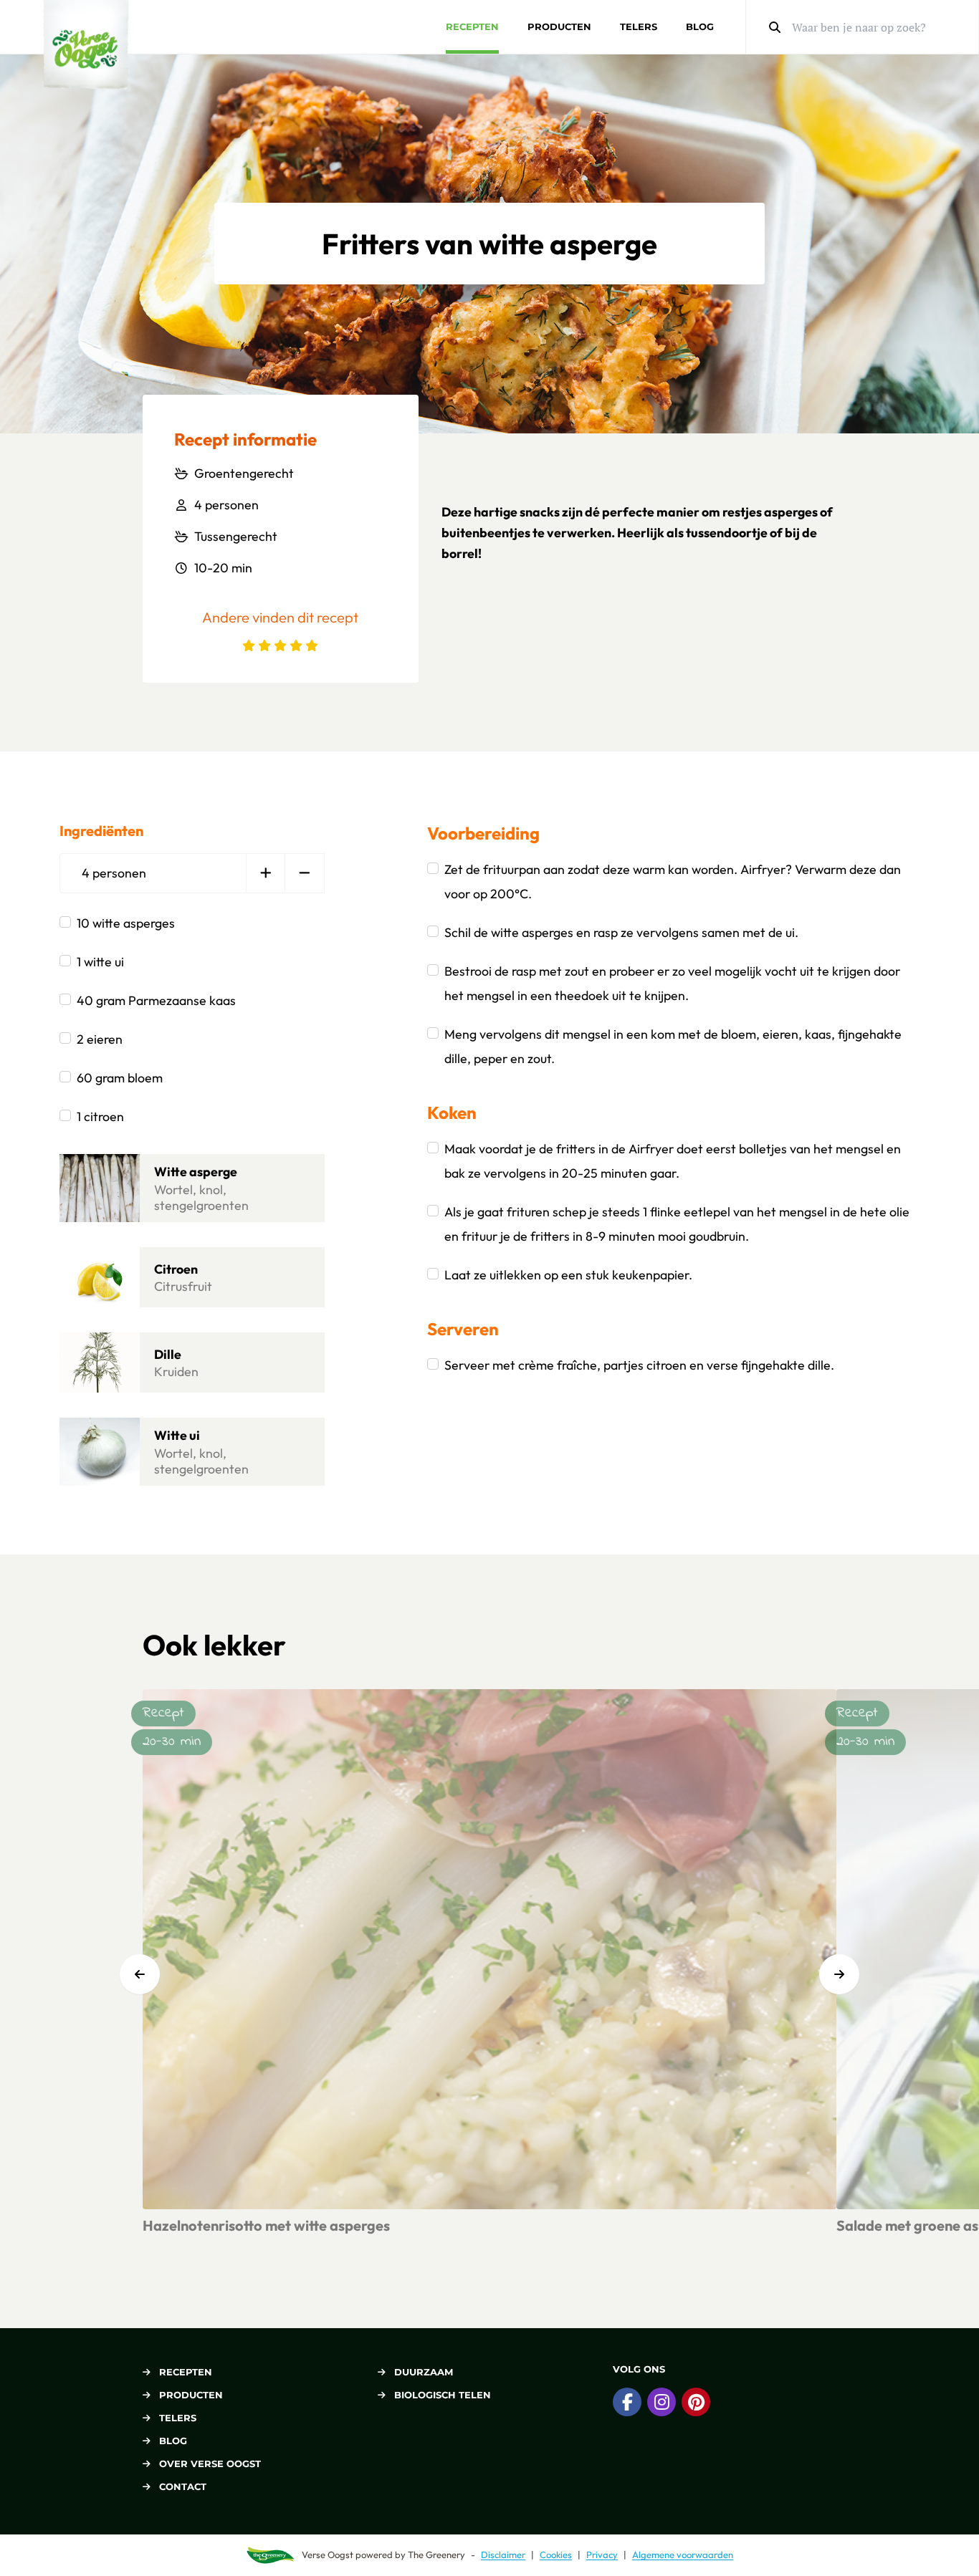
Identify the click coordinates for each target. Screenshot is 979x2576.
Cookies (556, 2555)
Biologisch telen (443, 2395)
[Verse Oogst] (86, 45)
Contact (183, 2486)
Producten (559, 27)
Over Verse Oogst (210, 2464)
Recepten (472, 27)
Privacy (602, 2555)
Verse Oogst (328, 2555)
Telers (639, 27)
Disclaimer (503, 2555)
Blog (700, 27)
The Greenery (436, 2555)
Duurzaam (424, 2372)
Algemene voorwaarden (683, 2555)
